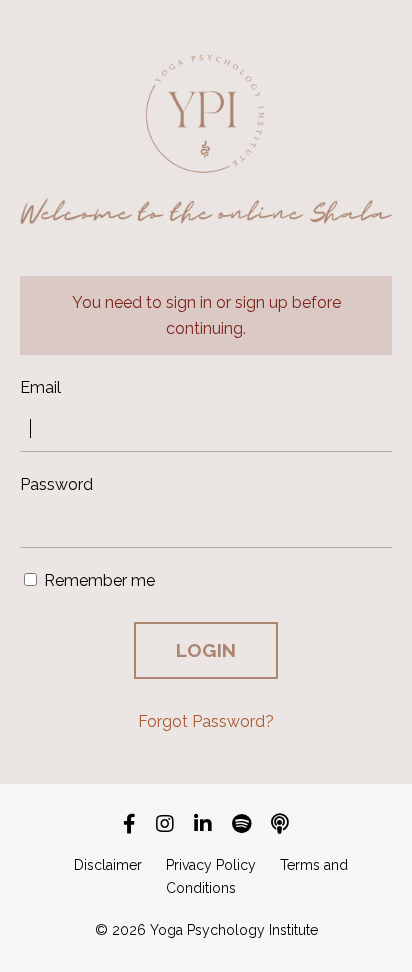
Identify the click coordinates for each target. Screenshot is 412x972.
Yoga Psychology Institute (234, 930)
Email (40, 387)
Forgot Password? (206, 721)
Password (56, 484)
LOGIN (206, 650)
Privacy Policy (211, 865)
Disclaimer (108, 865)
